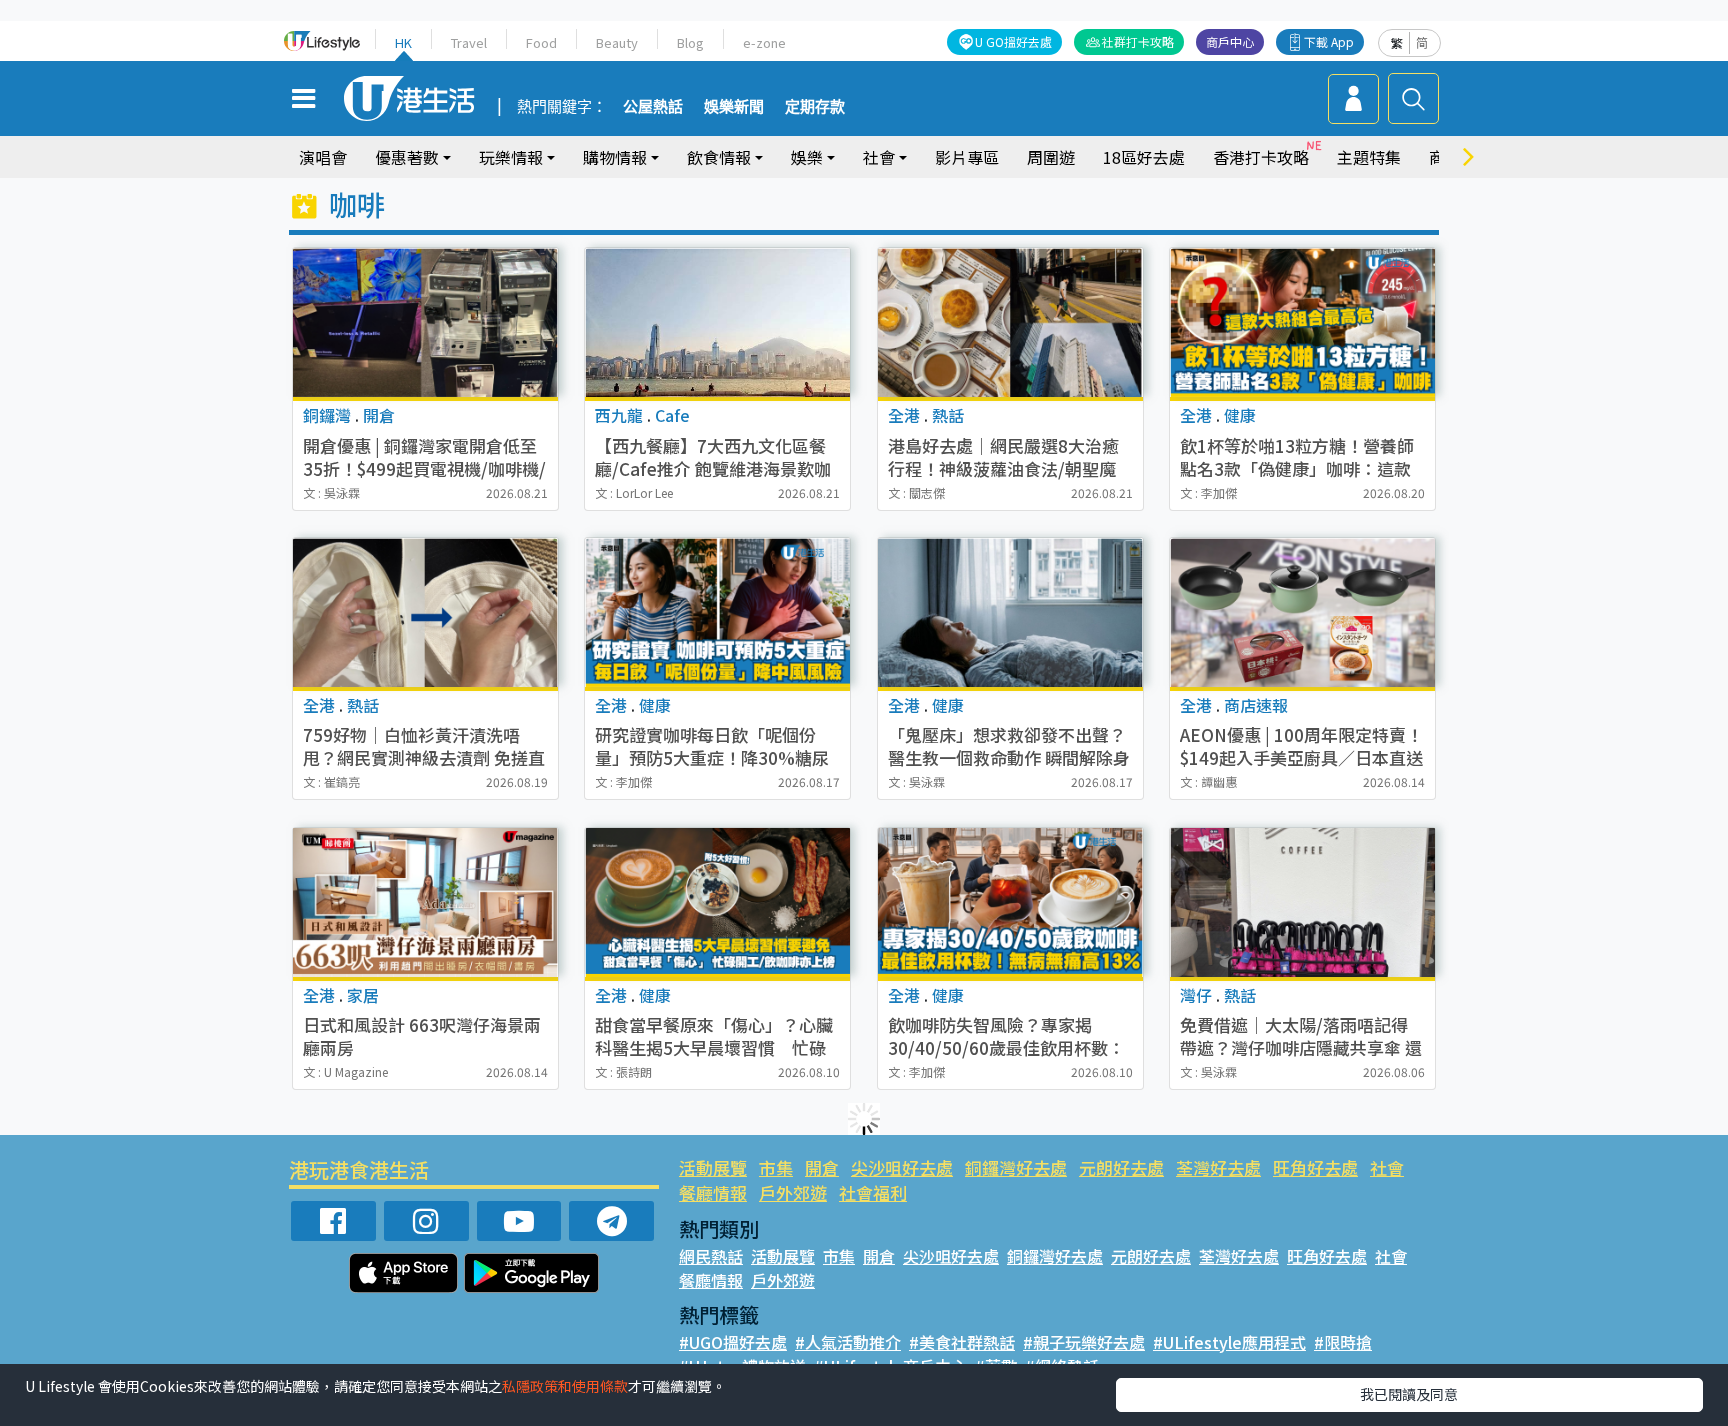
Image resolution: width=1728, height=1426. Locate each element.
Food (541, 42)
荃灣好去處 (1218, 1167)
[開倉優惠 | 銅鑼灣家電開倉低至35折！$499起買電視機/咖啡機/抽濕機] (425, 322)
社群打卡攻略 (1138, 41)
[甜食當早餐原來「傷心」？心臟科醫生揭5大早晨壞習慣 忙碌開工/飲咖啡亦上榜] (717, 902)
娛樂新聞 (734, 107)
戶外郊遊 (793, 1192)
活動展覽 (713, 1167)
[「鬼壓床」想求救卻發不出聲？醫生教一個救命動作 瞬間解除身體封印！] (1010, 612)
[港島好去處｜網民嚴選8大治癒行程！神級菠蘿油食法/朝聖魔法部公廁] (1010, 322)
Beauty (617, 42)
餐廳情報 (713, 1192)
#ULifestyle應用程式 (1229, 1342)
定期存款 (815, 107)
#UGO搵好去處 (733, 1342)
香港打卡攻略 (1261, 157)
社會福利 (873, 1192)
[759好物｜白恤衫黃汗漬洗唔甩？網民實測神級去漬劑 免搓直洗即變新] (425, 612)
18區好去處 (1144, 157)
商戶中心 (1230, 41)
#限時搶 (1343, 1342)
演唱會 (323, 157)
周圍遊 (1051, 157)
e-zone (764, 42)
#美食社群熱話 (962, 1342)
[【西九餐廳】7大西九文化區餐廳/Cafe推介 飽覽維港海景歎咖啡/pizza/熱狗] (717, 322)
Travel (469, 42)
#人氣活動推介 (848, 1342)
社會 (1387, 1167)
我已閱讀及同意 (1409, 1394)
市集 (776, 1167)
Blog (690, 42)
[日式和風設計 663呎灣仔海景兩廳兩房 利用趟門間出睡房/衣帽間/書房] (425, 902)
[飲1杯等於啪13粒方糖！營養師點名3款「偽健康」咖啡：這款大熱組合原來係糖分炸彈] (1302, 322)
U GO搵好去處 (1013, 41)
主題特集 (1369, 157)
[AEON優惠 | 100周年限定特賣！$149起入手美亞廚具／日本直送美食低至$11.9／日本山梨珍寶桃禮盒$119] (1302, 612)
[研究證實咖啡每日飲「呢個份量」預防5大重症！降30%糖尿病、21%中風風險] (717, 612)
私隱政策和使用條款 (565, 1386)
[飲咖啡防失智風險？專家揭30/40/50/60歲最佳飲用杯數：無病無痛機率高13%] (1010, 902)
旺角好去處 (1315, 1167)
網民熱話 (711, 1256)
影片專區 (967, 157)
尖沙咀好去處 (902, 1167)
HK (403, 42)
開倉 (822, 1167)
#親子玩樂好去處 (1084, 1342)
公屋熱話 (653, 107)
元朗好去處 (1121, 1167)
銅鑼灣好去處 (1016, 1167)
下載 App (1329, 41)
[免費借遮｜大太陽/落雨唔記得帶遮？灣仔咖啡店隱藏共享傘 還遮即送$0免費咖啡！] (1302, 902)
